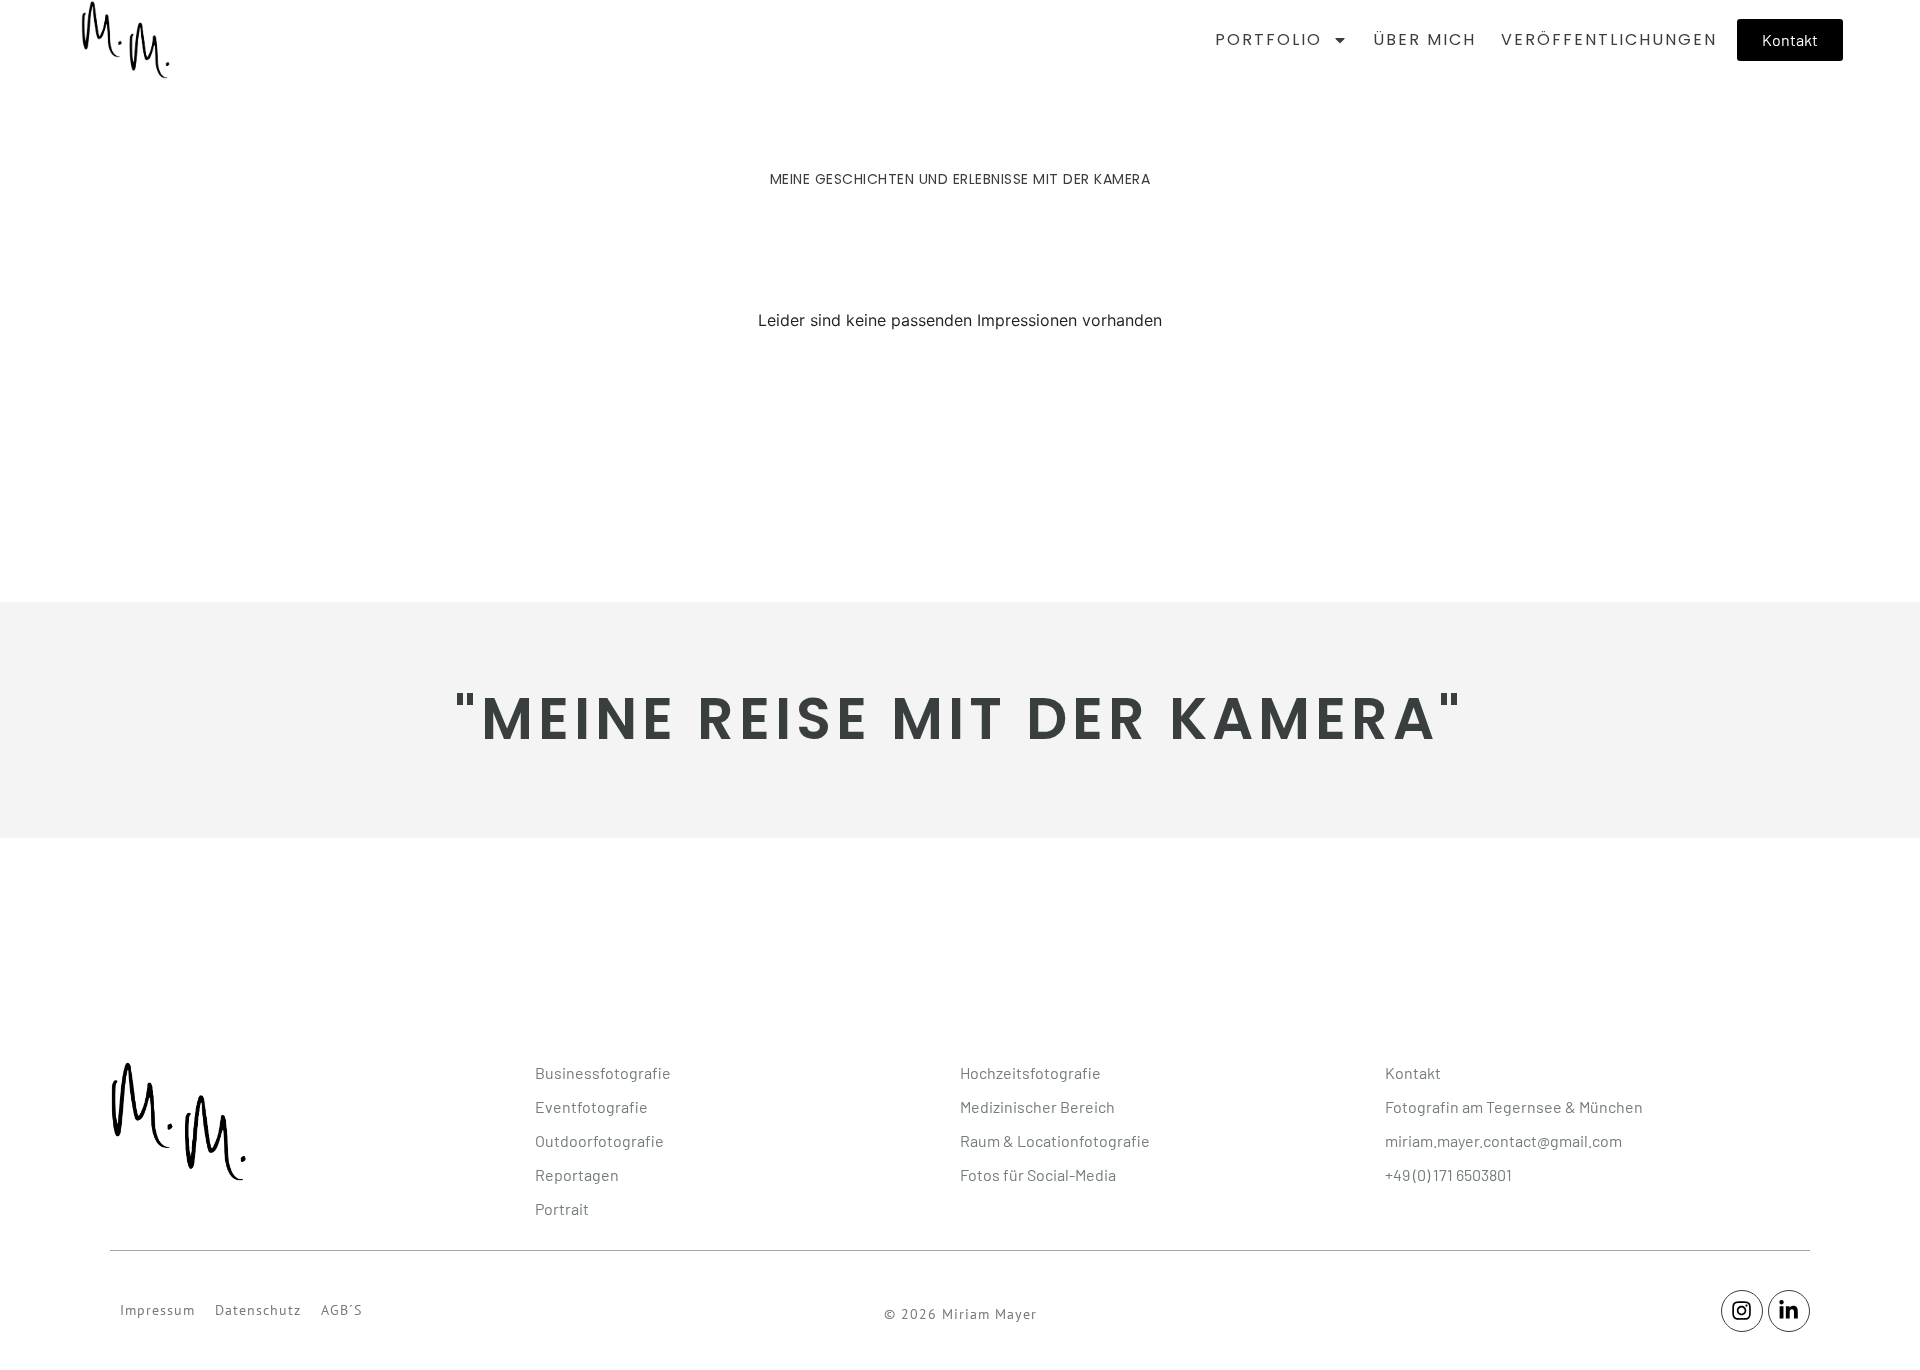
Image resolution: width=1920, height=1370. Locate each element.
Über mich (1424, 39)
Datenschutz (258, 1310)
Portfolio (1268, 39)
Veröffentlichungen (1609, 39)
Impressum (157, 1310)
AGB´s (341, 1310)
